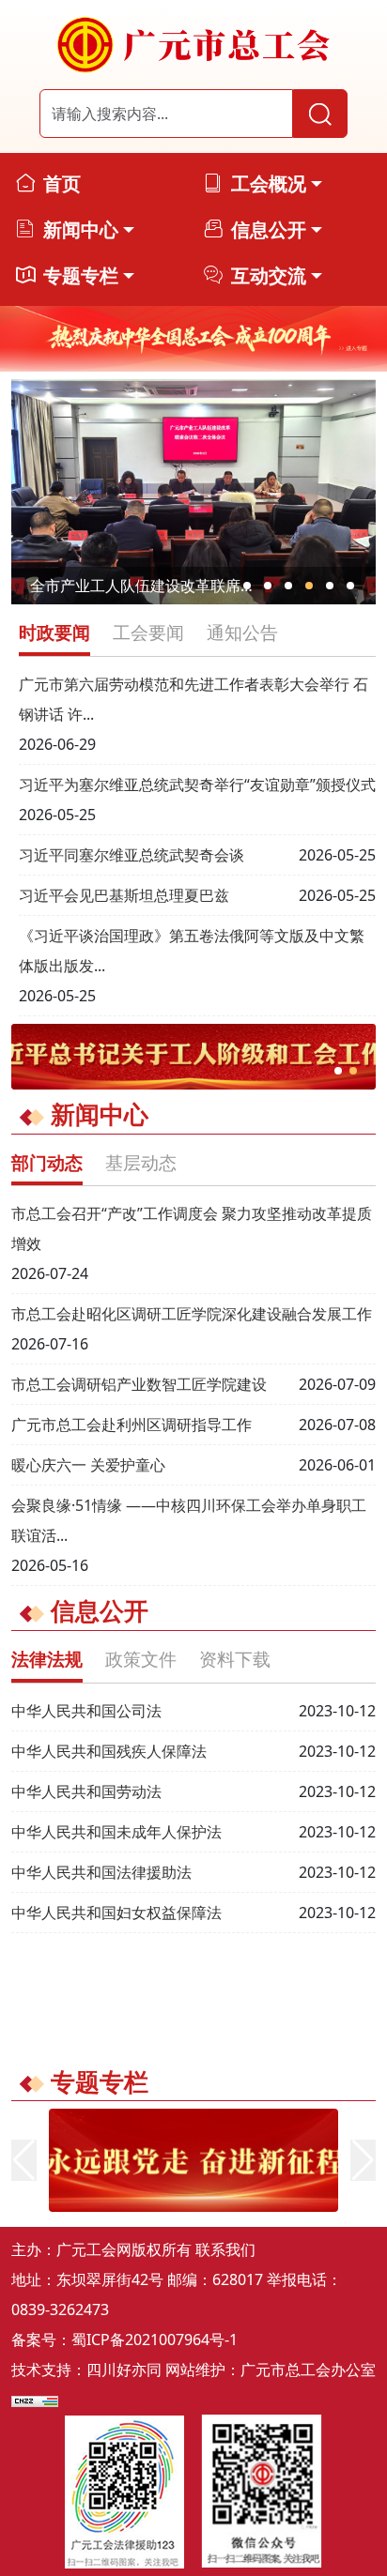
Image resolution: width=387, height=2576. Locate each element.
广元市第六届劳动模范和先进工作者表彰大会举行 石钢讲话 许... (193, 699)
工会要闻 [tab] (148, 632)
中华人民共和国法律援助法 (101, 1872)
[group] (193, 339)
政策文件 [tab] (141, 1659)
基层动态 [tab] (141, 1162)
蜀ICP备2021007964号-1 (155, 2340)
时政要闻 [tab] (54, 632)
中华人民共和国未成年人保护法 (116, 1832)
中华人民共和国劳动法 (86, 1791)
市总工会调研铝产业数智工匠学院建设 (139, 1384)
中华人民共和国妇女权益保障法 (116, 1913)
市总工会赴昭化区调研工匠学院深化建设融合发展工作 (192, 1314)
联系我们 (225, 2249)
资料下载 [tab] (235, 1659)
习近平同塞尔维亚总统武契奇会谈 (132, 855)
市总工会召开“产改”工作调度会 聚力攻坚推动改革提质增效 (192, 1228)
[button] (247, 586)
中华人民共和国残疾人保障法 (109, 1751)
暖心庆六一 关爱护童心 (88, 1465)
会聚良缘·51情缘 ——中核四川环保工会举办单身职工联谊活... (189, 1520)
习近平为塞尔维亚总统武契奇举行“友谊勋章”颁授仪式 (197, 785)
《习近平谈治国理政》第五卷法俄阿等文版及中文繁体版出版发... (192, 951)
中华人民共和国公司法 (86, 1711)
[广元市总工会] (193, 45)
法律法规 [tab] (47, 1659)
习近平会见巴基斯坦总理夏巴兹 (124, 895)
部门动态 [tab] (47, 1162)
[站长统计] (35, 2400)
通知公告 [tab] (242, 632)
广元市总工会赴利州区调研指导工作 (132, 1425)
